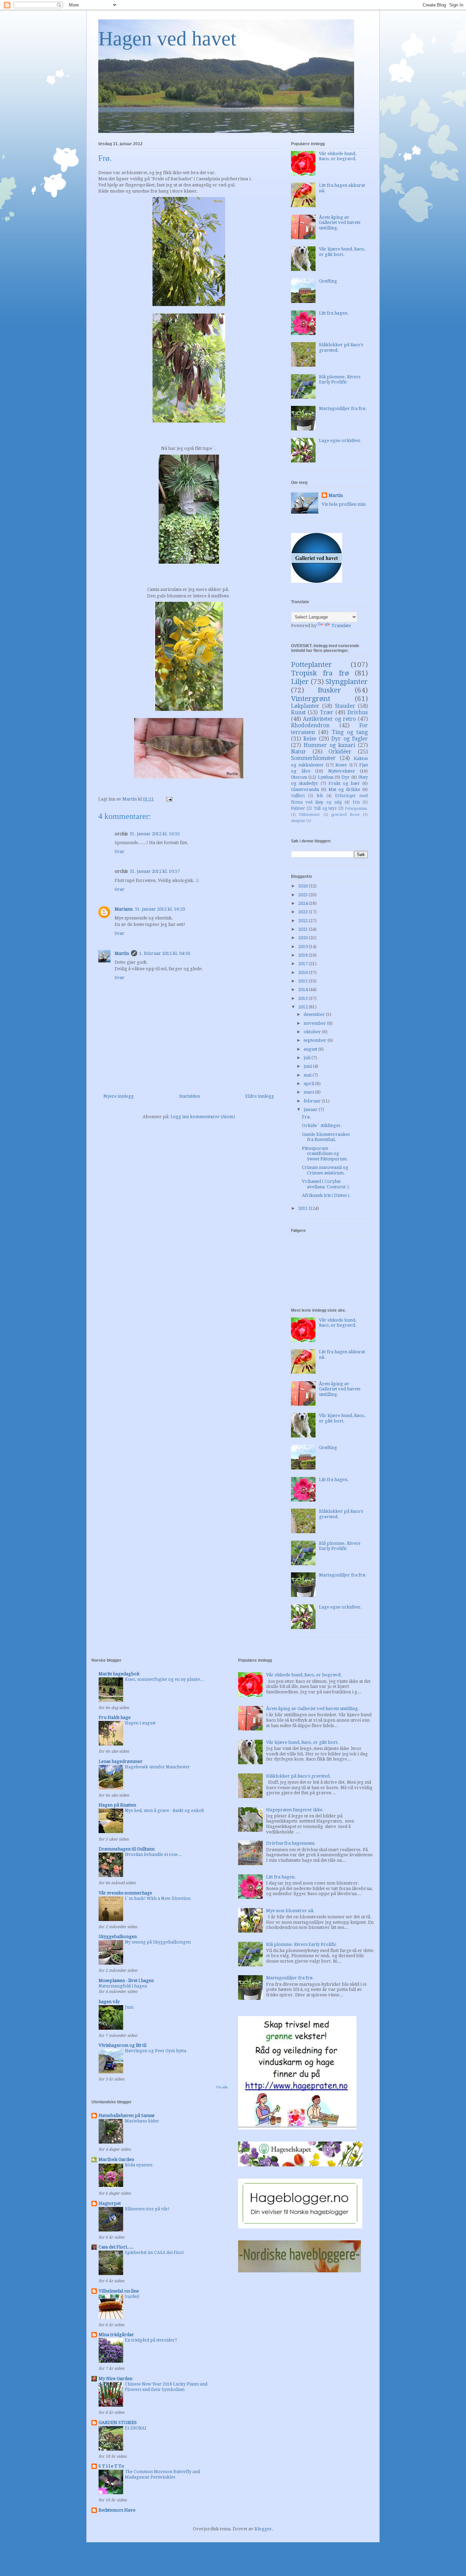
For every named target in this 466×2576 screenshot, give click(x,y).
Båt (320, 796)
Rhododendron (310, 725)
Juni (129, 2007)
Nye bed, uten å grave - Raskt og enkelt (164, 1811)
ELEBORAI (136, 2428)
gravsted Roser (345, 814)
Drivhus (358, 712)
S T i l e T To (111, 2466)
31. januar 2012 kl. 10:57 (155, 871)
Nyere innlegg (119, 1096)
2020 (303, 938)
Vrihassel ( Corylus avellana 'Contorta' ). (326, 1184)
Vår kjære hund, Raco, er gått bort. (342, 252)
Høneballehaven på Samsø (127, 2115)
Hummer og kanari (330, 745)
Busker (329, 690)
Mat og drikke (344, 789)
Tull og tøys (325, 808)
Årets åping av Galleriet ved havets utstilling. (340, 223)
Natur (298, 752)
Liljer (300, 682)
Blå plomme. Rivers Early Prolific (340, 379)
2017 (303, 964)
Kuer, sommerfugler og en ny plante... (164, 1679)
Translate (341, 626)
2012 (303, 1007)
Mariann (124, 909)
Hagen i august (140, 1723)
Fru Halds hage (115, 1717)
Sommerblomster (313, 758)
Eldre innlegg (260, 1096)
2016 (303, 972)
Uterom (299, 777)
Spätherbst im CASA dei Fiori (154, 2253)
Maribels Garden (116, 2159)
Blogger (263, 2529)
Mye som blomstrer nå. (290, 1911)
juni (308, 1066)
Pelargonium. (356, 808)
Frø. (307, 1117)
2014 (303, 989)
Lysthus (326, 777)
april (309, 1084)
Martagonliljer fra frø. (343, 408)
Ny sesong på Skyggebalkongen (158, 1942)
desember (315, 1014)
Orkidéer (340, 752)
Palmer (298, 808)
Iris (356, 802)
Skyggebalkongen (118, 1937)
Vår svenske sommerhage (125, 1893)
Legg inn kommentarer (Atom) (203, 1117)
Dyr (346, 777)
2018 (303, 955)
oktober (313, 1032)
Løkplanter (305, 706)
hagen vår (109, 2002)
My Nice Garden (115, 2379)
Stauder (345, 706)
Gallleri (298, 796)
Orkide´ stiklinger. (322, 1125)
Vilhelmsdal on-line (119, 2291)
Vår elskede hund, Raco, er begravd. (338, 156)
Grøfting (328, 281)
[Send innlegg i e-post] (169, 799)
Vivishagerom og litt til (122, 2045)
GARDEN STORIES (118, 2422)
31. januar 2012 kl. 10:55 (155, 834)
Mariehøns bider (142, 2121)
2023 (303, 912)
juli (308, 1058)
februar (313, 1101)
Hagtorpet (110, 2203)
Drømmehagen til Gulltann (127, 1849)
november (315, 1023)
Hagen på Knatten (117, 1805)
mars (309, 1092)
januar (311, 1109)
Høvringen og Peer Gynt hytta (156, 2051)
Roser (341, 765)
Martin (122, 953)
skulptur (298, 821)
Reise (310, 739)
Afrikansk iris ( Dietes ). (326, 1195)
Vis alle (222, 2087)
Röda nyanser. (139, 2165)
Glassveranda (305, 789)
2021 (303, 929)
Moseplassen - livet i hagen (126, 1980)
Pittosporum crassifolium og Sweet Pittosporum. (325, 1154)
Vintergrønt (311, 699)
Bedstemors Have (117, 2510)
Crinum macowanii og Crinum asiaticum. (325, 1170)
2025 (303, 895)
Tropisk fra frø (320, 673)
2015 (303, 981)
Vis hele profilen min (344, 504)
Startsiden (190, 1096)
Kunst (298, 712)
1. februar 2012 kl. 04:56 (165, 953)
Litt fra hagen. (334, 313)
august (311, 1049)
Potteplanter (311, 665)
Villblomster (309, 814)
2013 (303, 998)
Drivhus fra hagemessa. (291, 1843)
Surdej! (132, 2297)
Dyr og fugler (349, 739)
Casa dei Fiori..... (116, 2247)
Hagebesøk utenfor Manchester (157, 1767)
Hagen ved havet (167, 39)
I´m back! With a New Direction (158, 1899)
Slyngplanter (347, 682)
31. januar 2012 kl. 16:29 (160, 909)
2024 (303, 903)
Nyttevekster (342, 771)
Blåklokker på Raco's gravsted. (298, 1776)
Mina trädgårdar (116, 2335)
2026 (303, 886)
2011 (303, 1208)
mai (308, 1075)
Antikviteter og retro (330, 719)
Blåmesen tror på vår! (147, 2209)
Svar (120, 851)
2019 (303, 947)
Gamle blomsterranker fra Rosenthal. (326, 1137)
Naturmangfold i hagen (123, 1986)
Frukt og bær (344, 783)
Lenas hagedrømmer (121, 1761)
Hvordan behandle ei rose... (153, 1855)
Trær (327, 712)
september (316, 1040)
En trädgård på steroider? (151, 2340)
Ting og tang (350, 732)
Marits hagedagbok (119, 1674)
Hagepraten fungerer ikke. (295, 1810)
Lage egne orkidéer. (340, 440)
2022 (303, 921)
